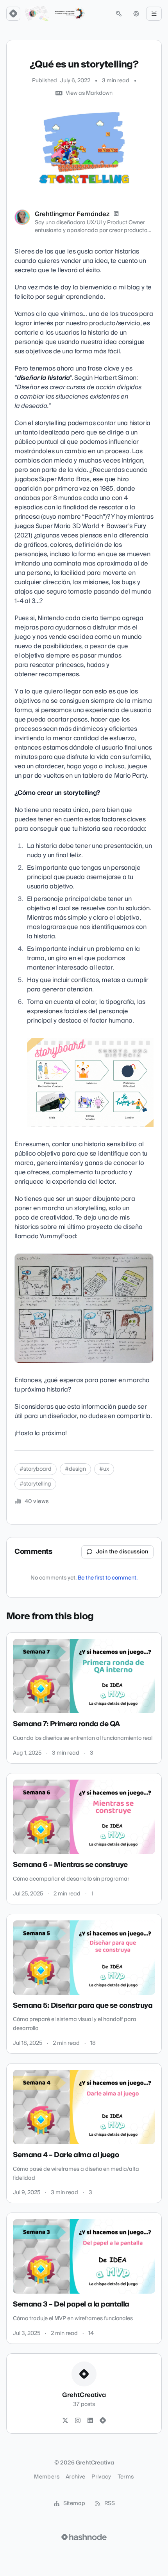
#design (75, 1469)
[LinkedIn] (116, 214)
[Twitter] (65, 2421)
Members (46, 2477)
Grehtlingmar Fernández (72, 214)
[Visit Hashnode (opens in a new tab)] (84, 2537)
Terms (126, 2477)
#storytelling (35, 1484)
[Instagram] (78, 2421)
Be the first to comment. (108, 1578)
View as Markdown (89, 93)
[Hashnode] (103, 2421)
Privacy (101, 2477)
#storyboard (36, 1469)
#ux (104, 1469)
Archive (75, 2477)
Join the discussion (122, 1552)
